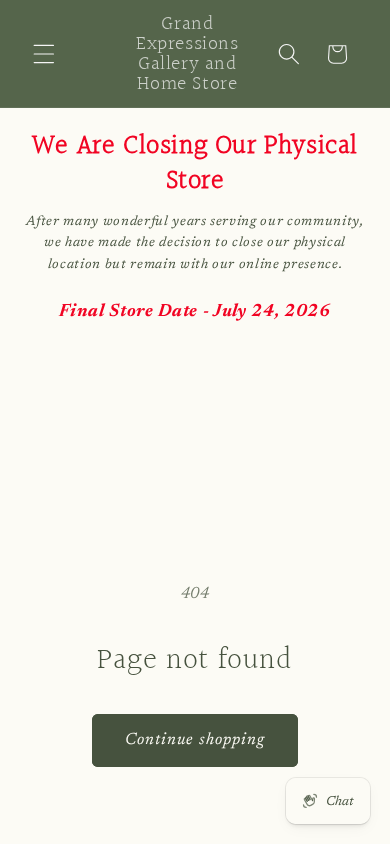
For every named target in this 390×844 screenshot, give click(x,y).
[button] (44, 54)
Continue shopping (195, 740)
